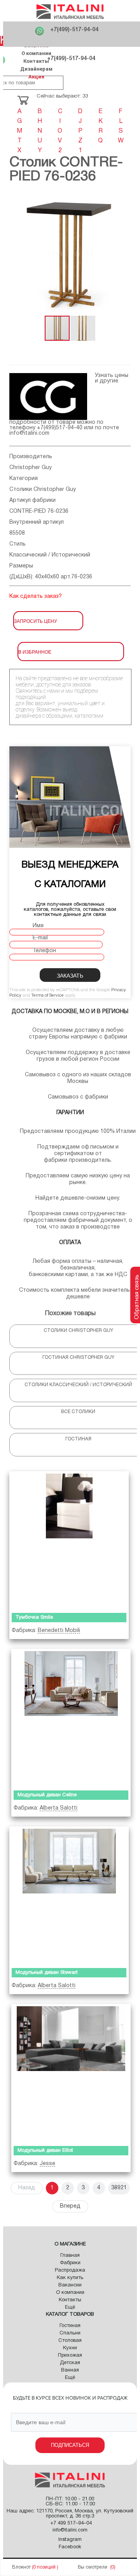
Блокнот (21, 2567)
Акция (36, 77)
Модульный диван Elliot (45, 2151)
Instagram (70, 2540)
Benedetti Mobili (59, 1631)
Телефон (44, 951)
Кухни (70, 2348)
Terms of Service (47, 996)
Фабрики (70, 2263)
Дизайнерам (36, 69)
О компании (36, 53)
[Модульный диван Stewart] (69, 1895)
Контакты (36, 61)
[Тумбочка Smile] (69, 1540)
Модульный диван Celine (47, 1795)
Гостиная (70, 2326)
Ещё (70, 2308)
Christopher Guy (31, 468)
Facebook (70, 2547)
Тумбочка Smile (34, 1618)
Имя (38, 926)
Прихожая (70, 2356)
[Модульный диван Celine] (71, 1718)
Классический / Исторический (50, 555)
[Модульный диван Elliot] (71, 2073)
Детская (70, 2363)
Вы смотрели (93, 2567)
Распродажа (70, 2270)
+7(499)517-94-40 (60, 428)
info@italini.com (29, 433)
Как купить (70, 2278)
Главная (70, 2256)
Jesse (47, 2164)
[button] (124, 254)
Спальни (70, 2333)
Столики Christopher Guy (43, 490)
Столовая (70, 2341)
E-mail (40, 938)
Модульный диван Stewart (47, 1973)
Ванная (70, 2370)
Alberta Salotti (59, 1808)
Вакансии (70, 2285)
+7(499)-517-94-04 (74, 30)
